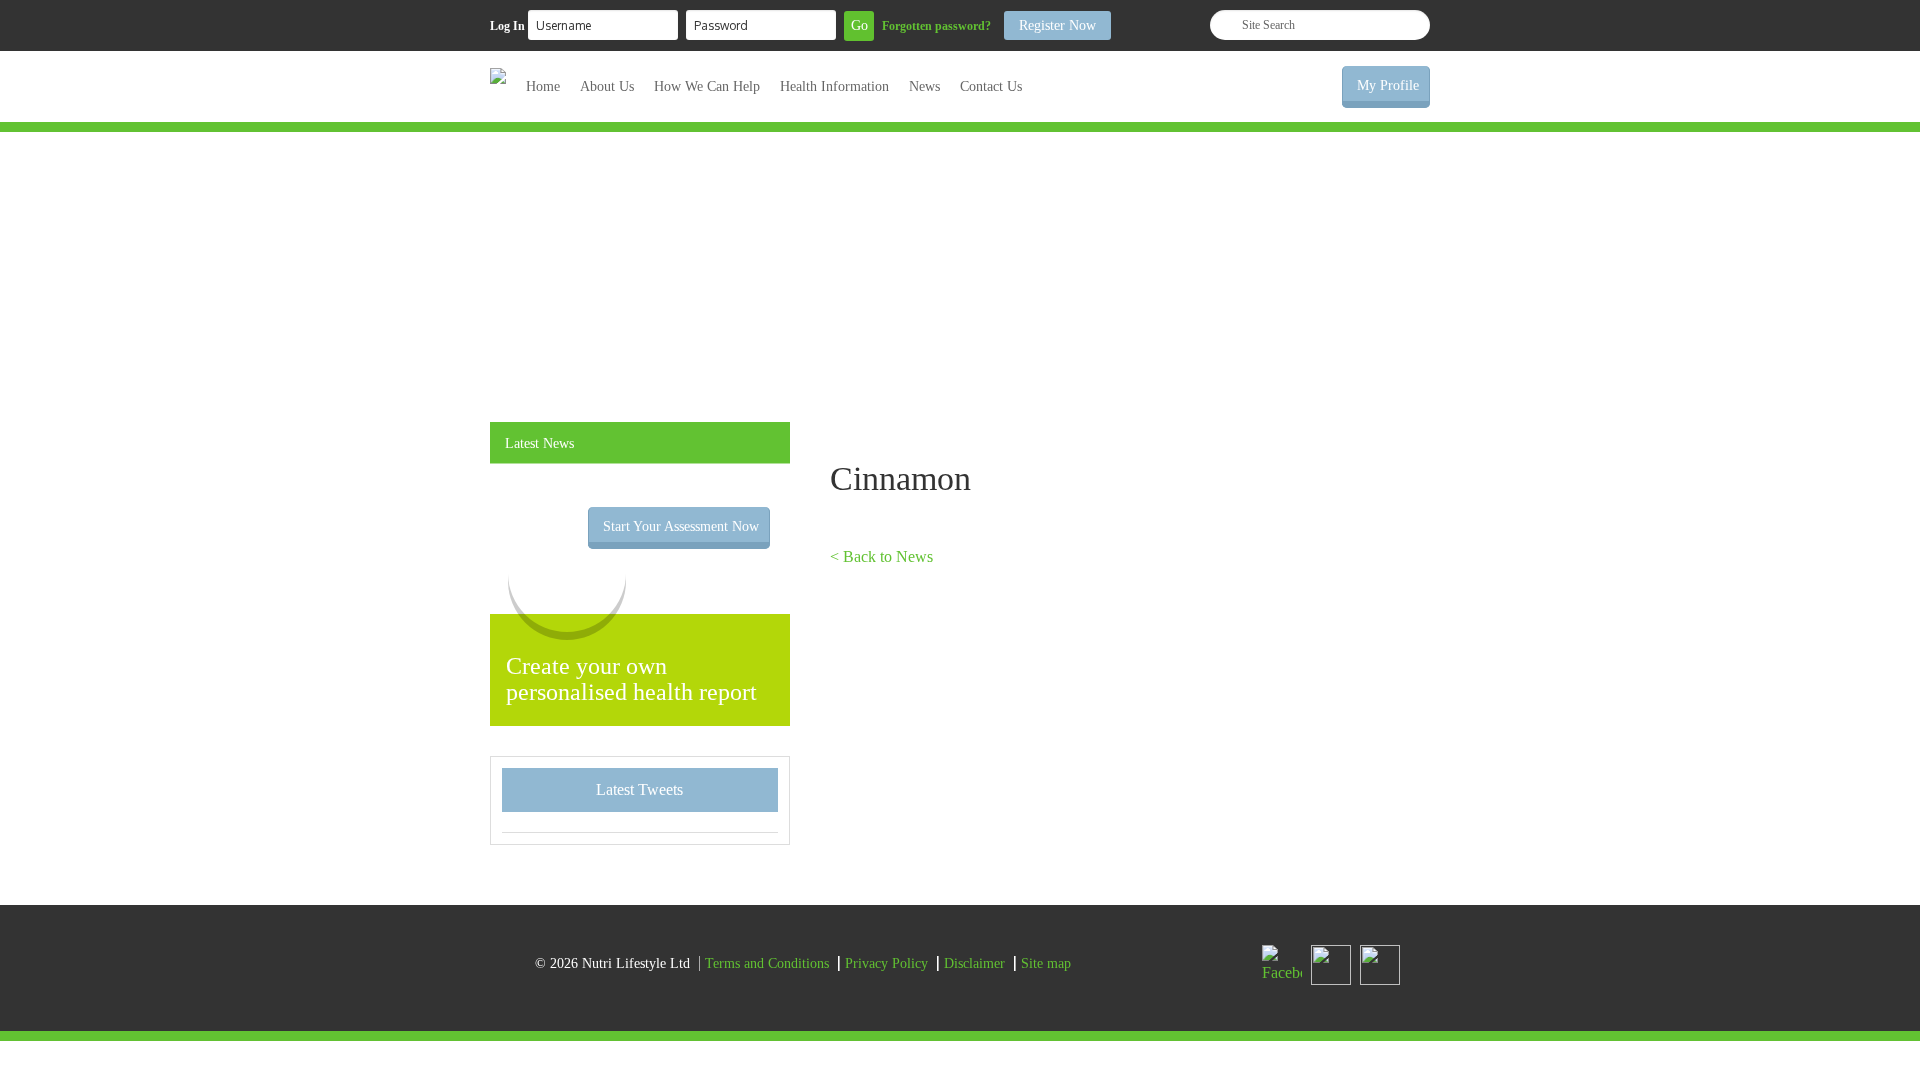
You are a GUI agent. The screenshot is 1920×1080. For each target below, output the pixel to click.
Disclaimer (974, 963)
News (924, 86)
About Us (607, 86)
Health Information (834, 86)
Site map (1046, 963)
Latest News (539, 443)
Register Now (1057, 25)
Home (543, 86)
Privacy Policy (886, 963)
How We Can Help (707, 86)
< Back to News (881, 556)
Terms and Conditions (767, 963)
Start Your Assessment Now (681, 526)
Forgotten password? (936, 26)
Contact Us (991, 86)
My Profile (1388, 85)
